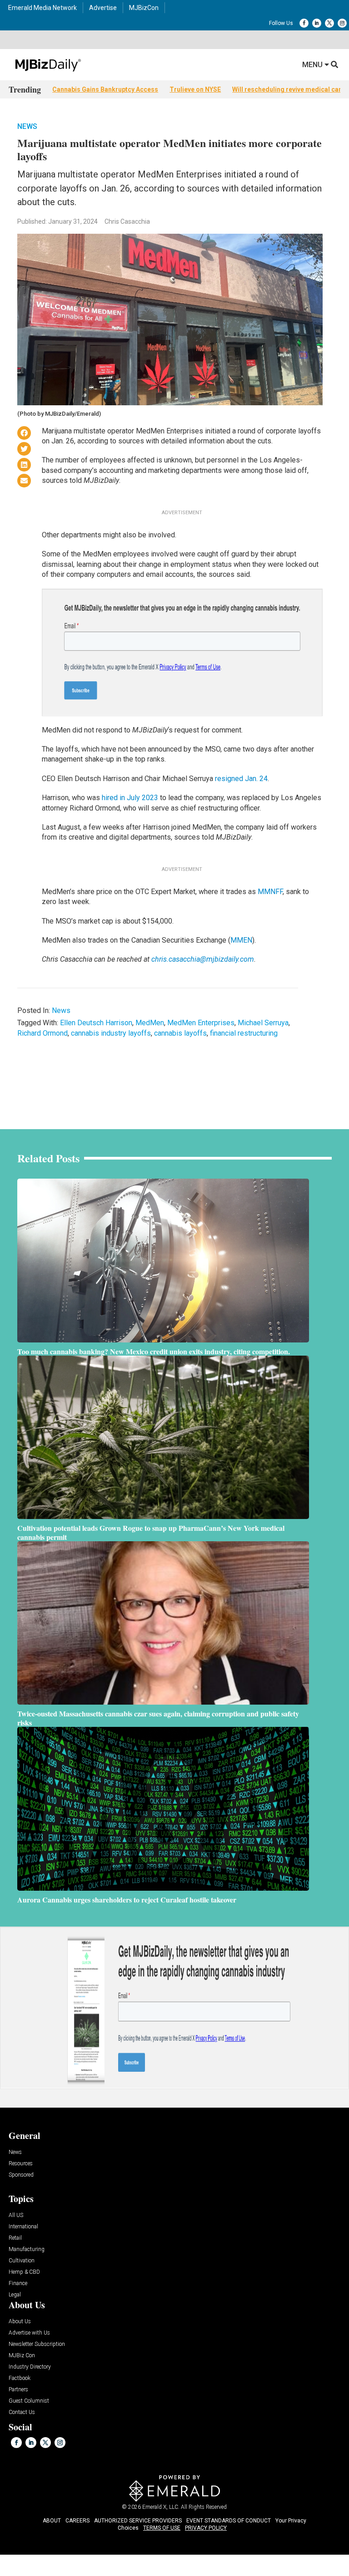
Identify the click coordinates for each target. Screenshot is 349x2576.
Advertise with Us (29, 2333)
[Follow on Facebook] (304, 23)
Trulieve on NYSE (195, 89)
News (27, 126)
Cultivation (22, 2261)
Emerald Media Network (42, 8)
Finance (18, 2283)
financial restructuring (244, 1033)
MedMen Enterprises (201, 1023)
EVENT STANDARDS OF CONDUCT (229, 2521)
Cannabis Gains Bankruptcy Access (105, 89)
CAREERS (77, 2521)
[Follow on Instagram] (342, 23)
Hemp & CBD (24, 2272)
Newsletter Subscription (37, 2344)
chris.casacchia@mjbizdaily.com (203, 959)
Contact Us (22, 2412)
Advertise (103, 8)
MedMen (150, 1023)
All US (16, 2215)
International (23, 2227)
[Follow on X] (329, 23)
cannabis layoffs (180, 1033)
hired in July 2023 (130, 798)
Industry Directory (30, 2367)
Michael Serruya (263, 1023)
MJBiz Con (22, 2356)
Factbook (20, 2378)
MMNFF (270, 892)
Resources (21, 2164)
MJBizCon (144, 8)
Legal (15, 2295)
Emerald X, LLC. (161, 2507)
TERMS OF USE (162, 2528)
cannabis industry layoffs (111, 1033)
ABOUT (52, 2521)
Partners (18, 2390)
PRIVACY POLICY (206, 2528)
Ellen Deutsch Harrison (96, 1023)
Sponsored (21, 2175)
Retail (15, 2238)
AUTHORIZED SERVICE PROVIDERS (138, 2521)
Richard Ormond (42, 1033)
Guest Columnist (29, 2401)
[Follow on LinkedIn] (317, 23)
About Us (20, 2322)
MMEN (241, 940)
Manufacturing (27, 2249)
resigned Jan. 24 (241, 779)
